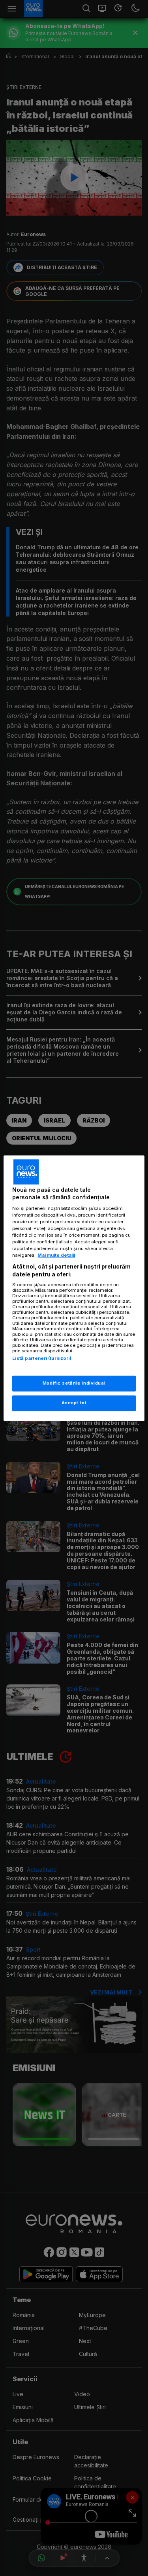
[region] (74, 1288)
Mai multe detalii (56, 1256)
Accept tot (74, 1403)
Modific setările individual (74, 1383)
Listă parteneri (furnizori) (42, 1359)
